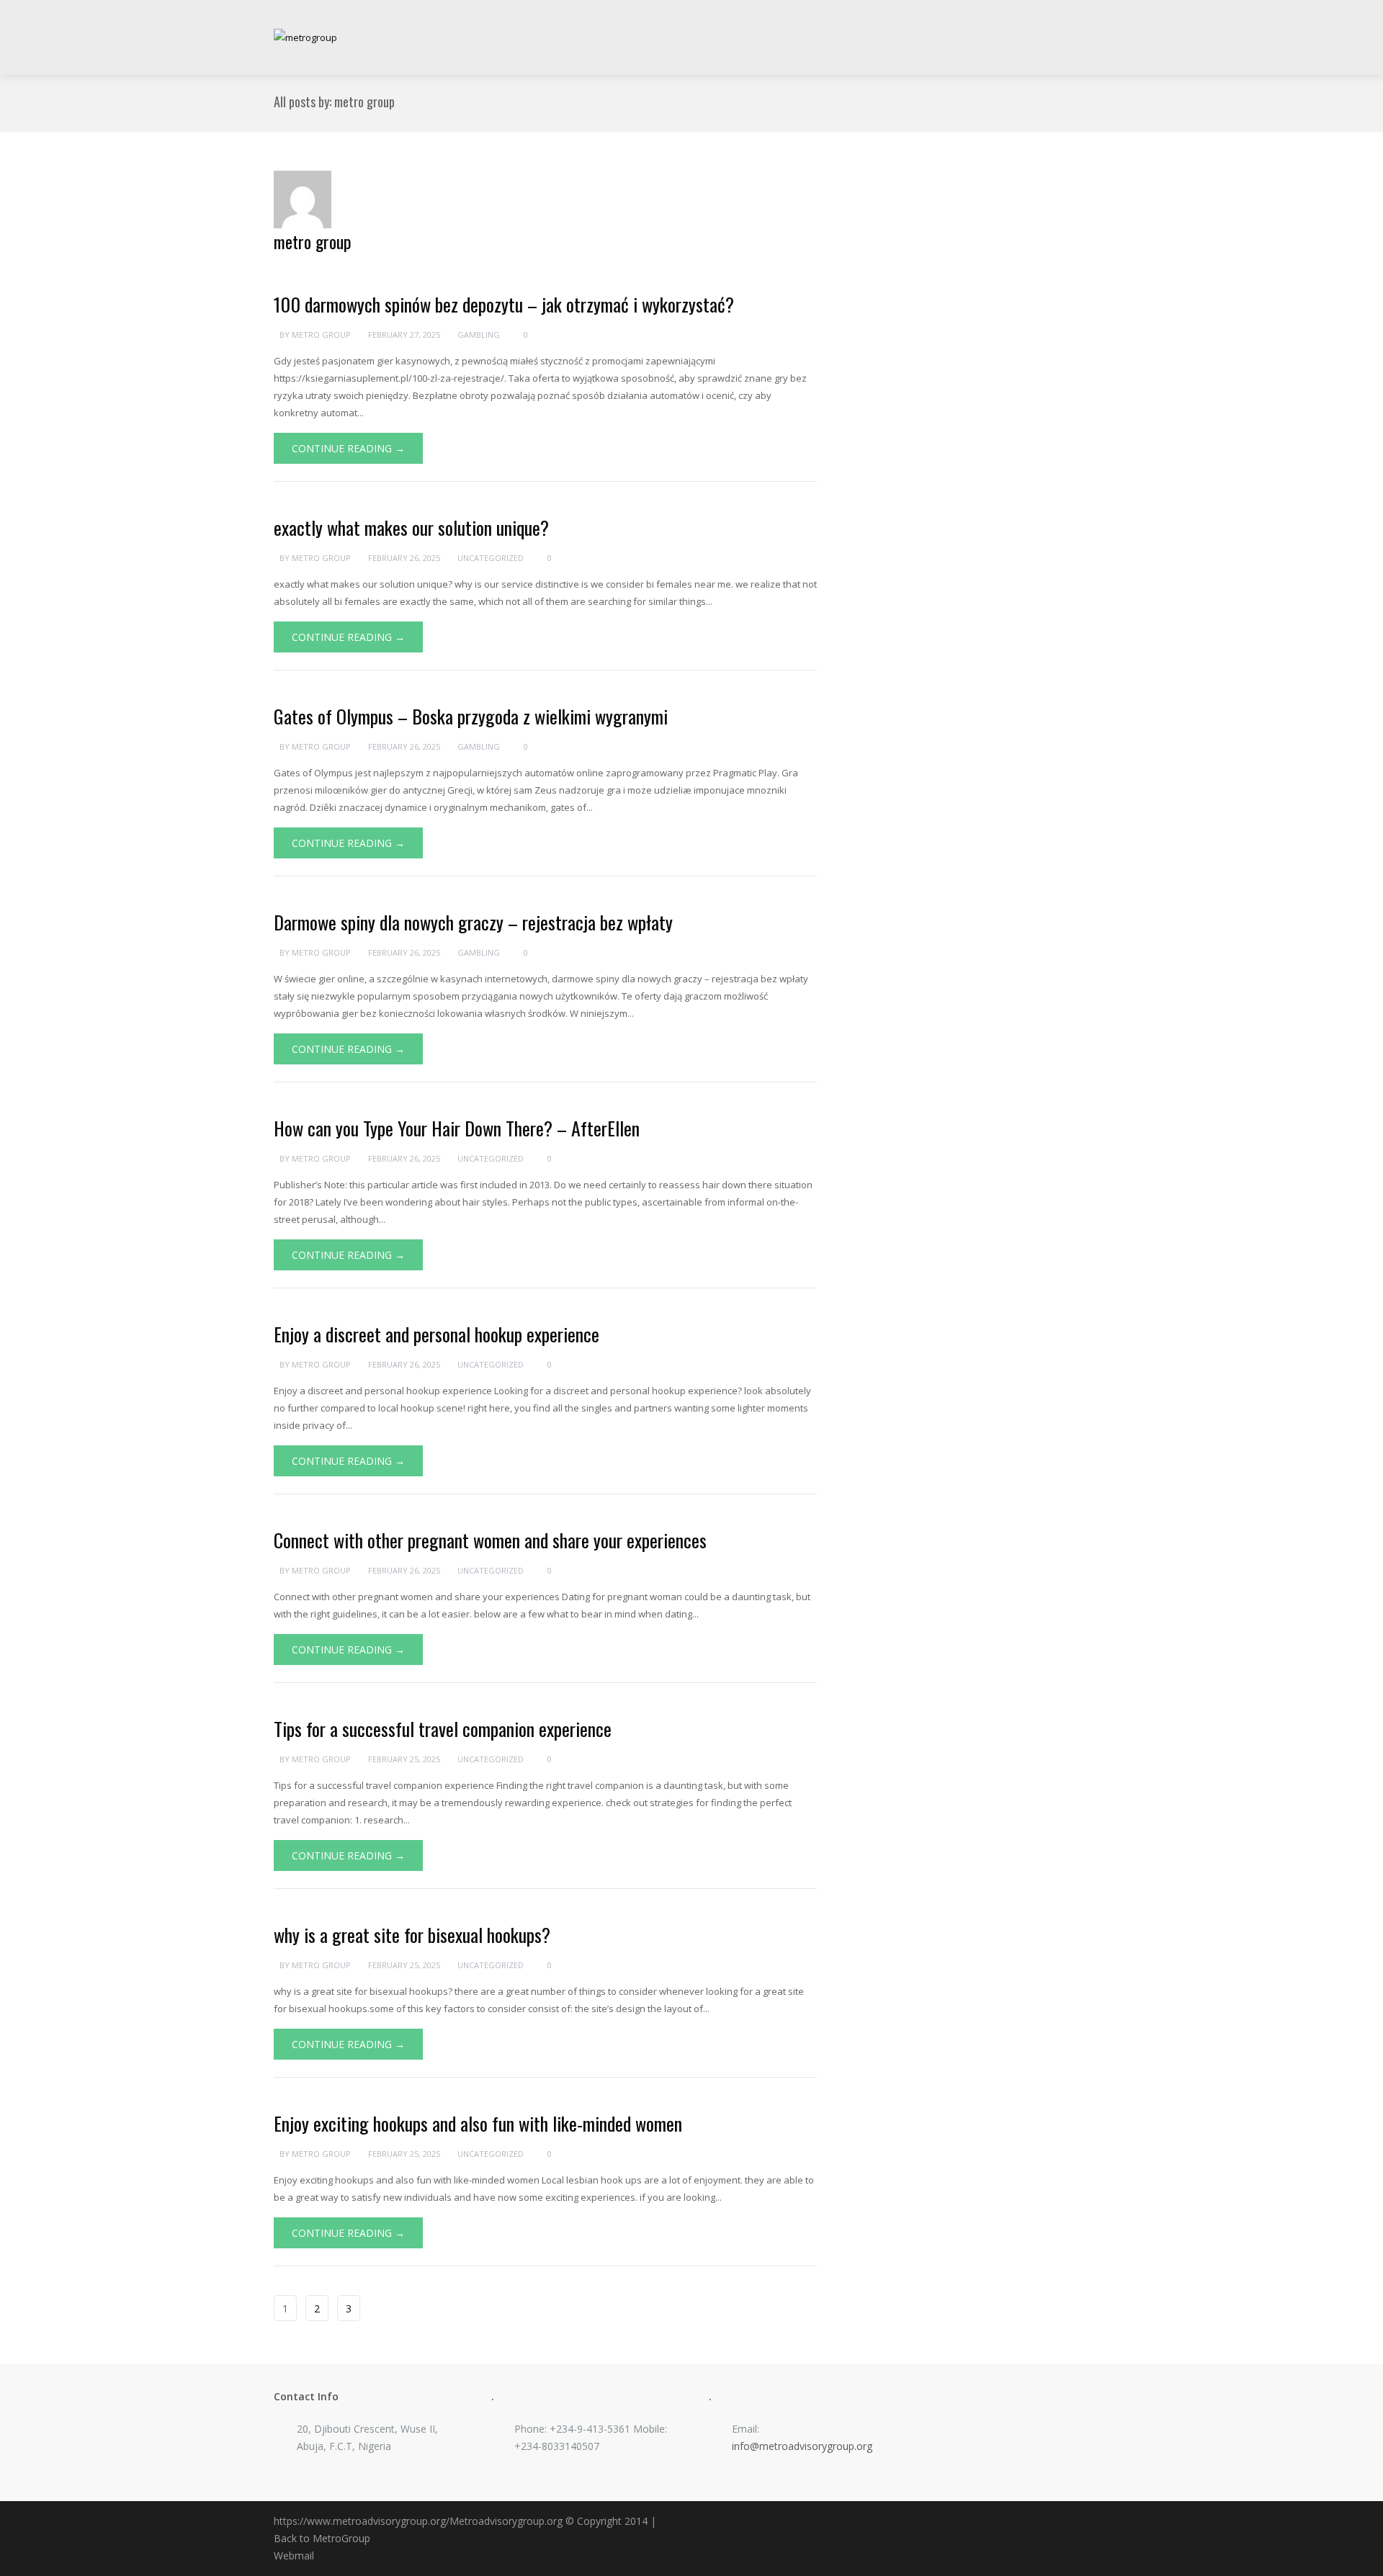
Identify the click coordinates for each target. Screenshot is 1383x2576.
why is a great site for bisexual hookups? (412, 1935)
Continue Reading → (348, 448)
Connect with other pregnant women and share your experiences (490, 1540)
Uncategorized (491, 558)
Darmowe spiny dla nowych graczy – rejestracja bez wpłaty (473, 922)
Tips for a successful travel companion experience (443, 1729)
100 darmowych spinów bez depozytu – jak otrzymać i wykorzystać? (504, 304)
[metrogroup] (305, 37)
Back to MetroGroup (322, 2538)
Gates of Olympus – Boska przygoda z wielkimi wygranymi (471, 716)
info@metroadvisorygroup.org (802, 2446)
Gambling (479, 335)
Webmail (294, 2555)
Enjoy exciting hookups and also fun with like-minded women (478, 2123)
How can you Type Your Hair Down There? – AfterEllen (457, 1128)
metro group (313, 241)
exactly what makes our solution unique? (411, 528)
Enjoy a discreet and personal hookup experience (437, 1334)
